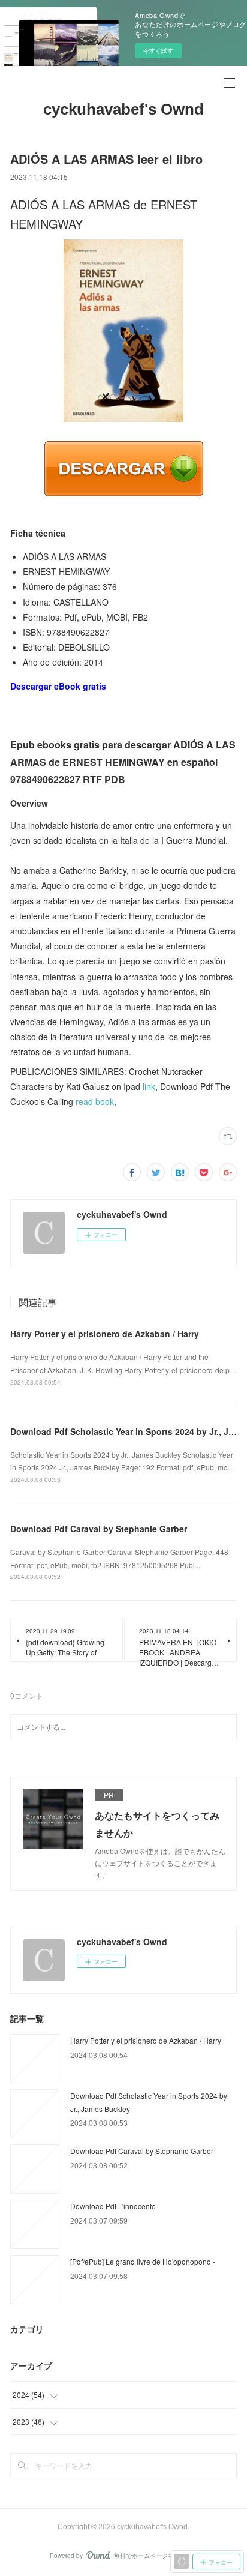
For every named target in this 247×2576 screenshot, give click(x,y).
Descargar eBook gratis (58, 686)
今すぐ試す (158, 50)
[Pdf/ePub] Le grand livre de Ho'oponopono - (143, 2261)
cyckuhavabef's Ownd (123, 109)
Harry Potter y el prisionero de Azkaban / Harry (105, 1334)
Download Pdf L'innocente (113, 2206)
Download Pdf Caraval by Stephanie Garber (99, 1529)
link (149, 1086)
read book (95, 1101)
